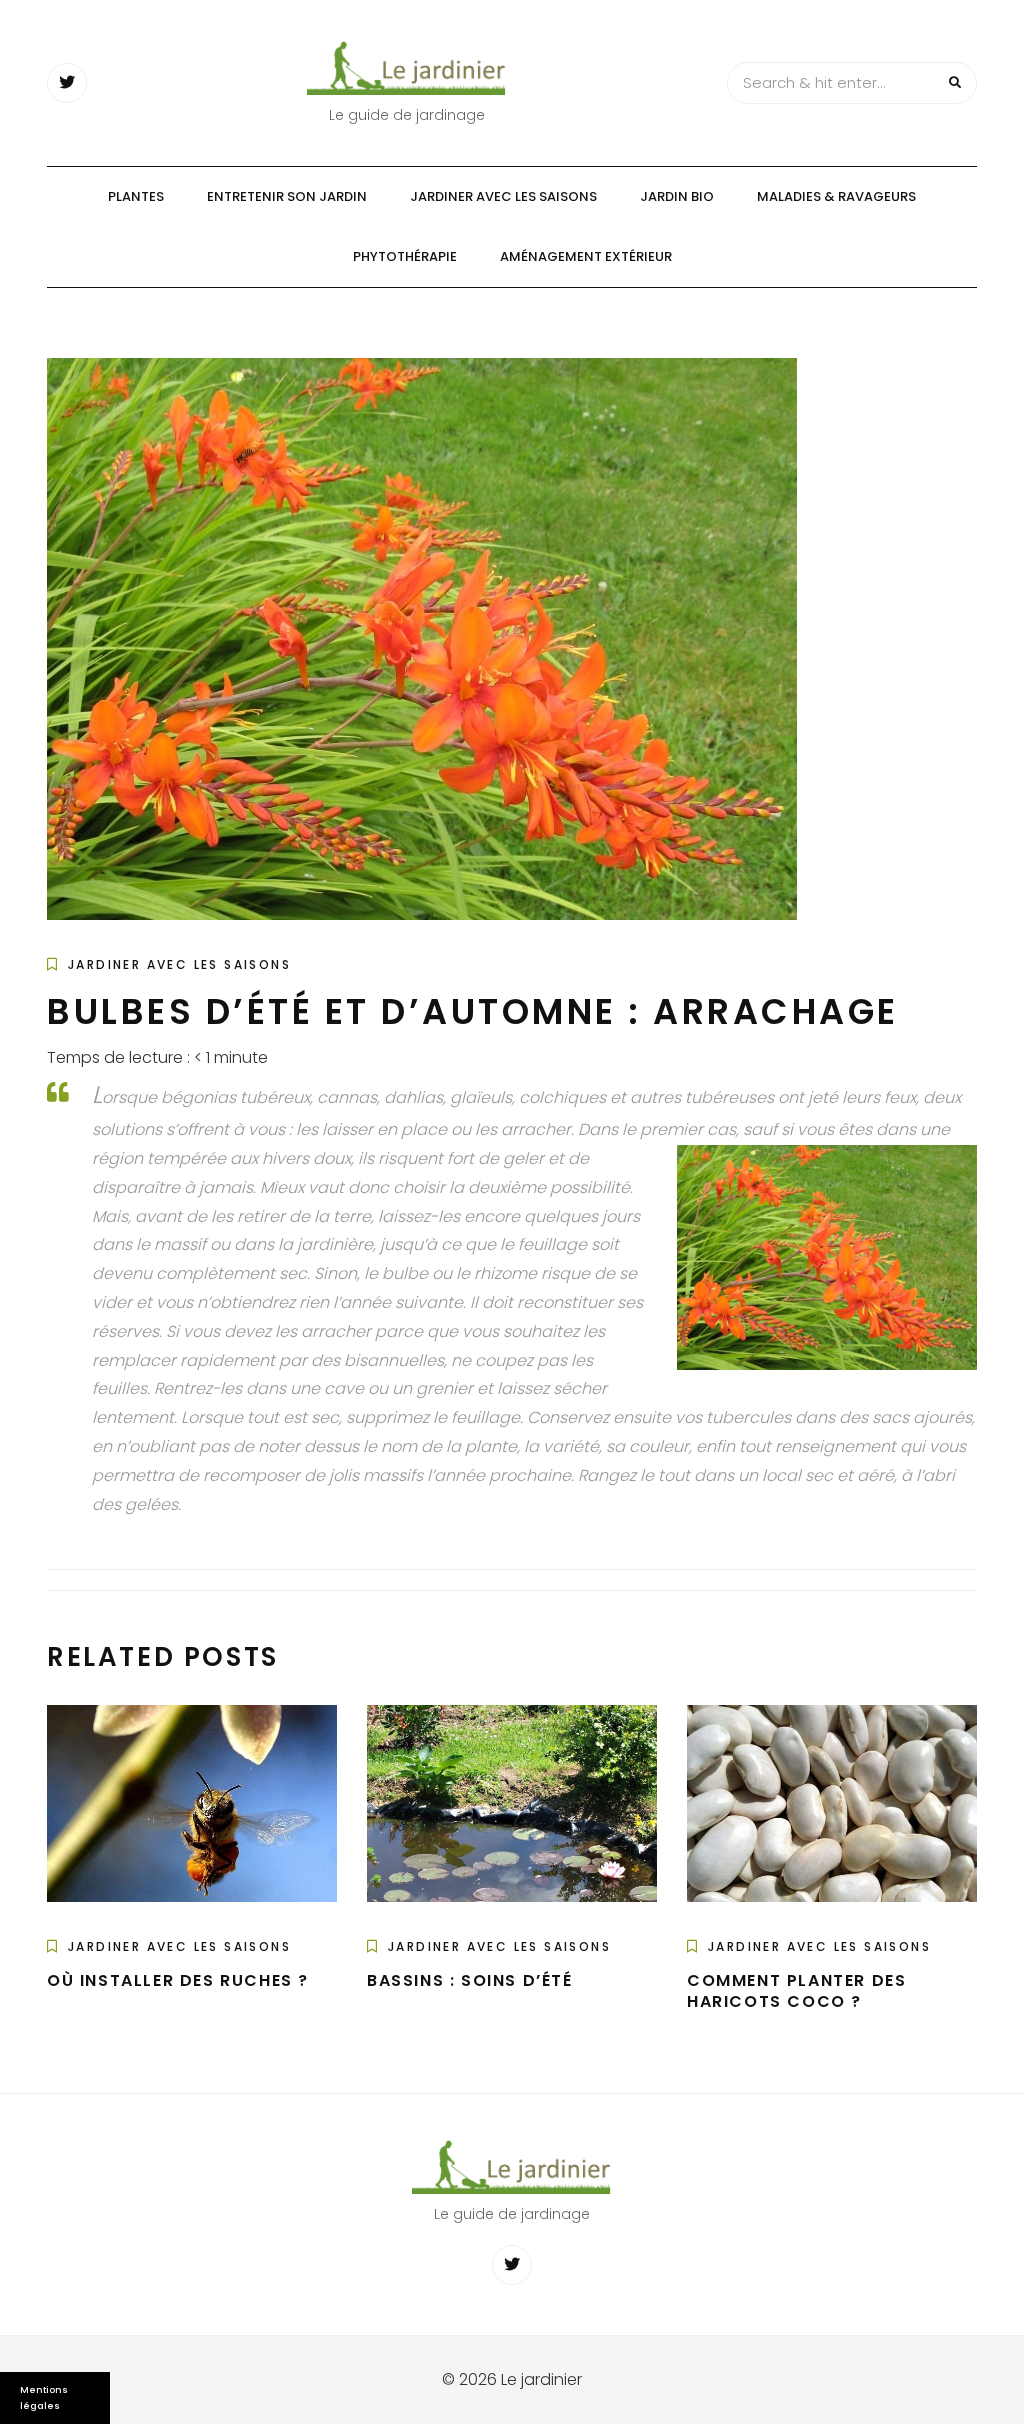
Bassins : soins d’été (470, 1980)
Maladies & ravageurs (836, 196)
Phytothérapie (405, 256)
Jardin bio (677, 196)
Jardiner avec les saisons (503, 196)
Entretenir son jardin (287, 196)
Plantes (136, 196)
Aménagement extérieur (586, 256)
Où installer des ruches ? (178, 1980)
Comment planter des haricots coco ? (796, 1991)
